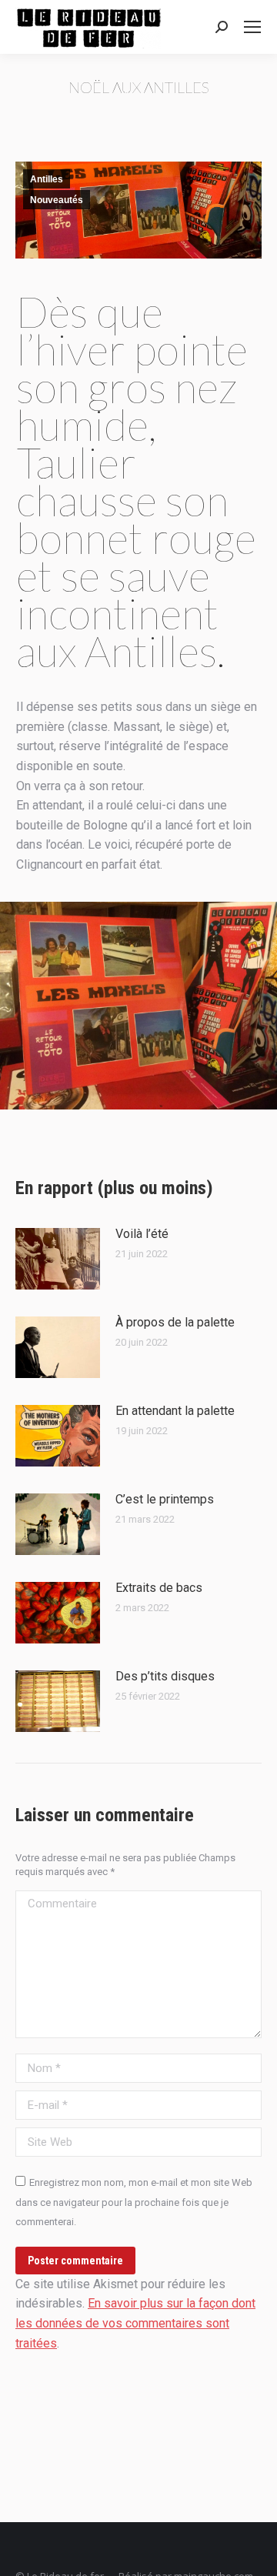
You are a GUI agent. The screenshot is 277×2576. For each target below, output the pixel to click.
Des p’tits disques (165, 1676)
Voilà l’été (142, 1234)
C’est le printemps (165, 1499)
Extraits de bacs (159, 1588)
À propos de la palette (175, 1322)
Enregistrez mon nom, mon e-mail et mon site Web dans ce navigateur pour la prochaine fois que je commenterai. (134, 2202)
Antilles (47, 179)
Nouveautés (57, 200)
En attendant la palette (175, 1411)
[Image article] (58, 1259)
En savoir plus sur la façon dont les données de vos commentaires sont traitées (135, 2323)
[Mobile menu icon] (252, 27)
